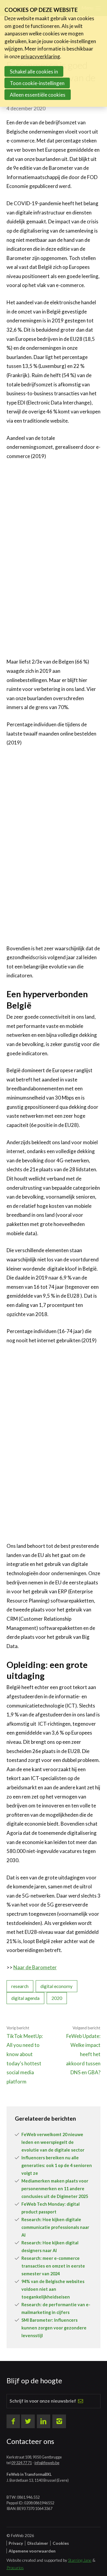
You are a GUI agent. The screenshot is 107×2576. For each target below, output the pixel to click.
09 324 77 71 (22, 2463)
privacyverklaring (40, 56)
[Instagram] (59, 2421)
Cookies (61, 2543)
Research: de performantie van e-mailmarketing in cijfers (56, 2308)
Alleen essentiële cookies (38, 95)
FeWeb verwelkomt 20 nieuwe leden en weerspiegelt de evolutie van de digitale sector (53, 2142)
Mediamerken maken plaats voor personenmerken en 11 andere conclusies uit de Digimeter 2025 (55, 2189)
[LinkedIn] (44, 2421)
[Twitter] (28, 2421)
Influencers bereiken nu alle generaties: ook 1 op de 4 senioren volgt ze (57, 2165)
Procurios (15, 2568)
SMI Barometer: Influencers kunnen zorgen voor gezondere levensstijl (54, 2328)
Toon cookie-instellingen (37, 83)
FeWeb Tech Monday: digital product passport (51, 2208)
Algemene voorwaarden (32, 2551)
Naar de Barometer (35, 1967)
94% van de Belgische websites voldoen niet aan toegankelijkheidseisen (53, 2289)
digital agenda (25, 1998)
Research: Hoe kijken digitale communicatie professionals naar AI (55, 2227)
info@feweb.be (47, 2463)
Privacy (16, 2543)
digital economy (56, 1986)
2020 (57, 1998)
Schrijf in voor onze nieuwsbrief (43, 2401)
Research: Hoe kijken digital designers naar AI (50, 2247)
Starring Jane (80, 2560)
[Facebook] (13, 2421)
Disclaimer (38, 2543)
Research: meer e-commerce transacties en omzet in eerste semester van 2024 (53, 2266)
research (20, 1986)
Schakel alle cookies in (34, 72)
